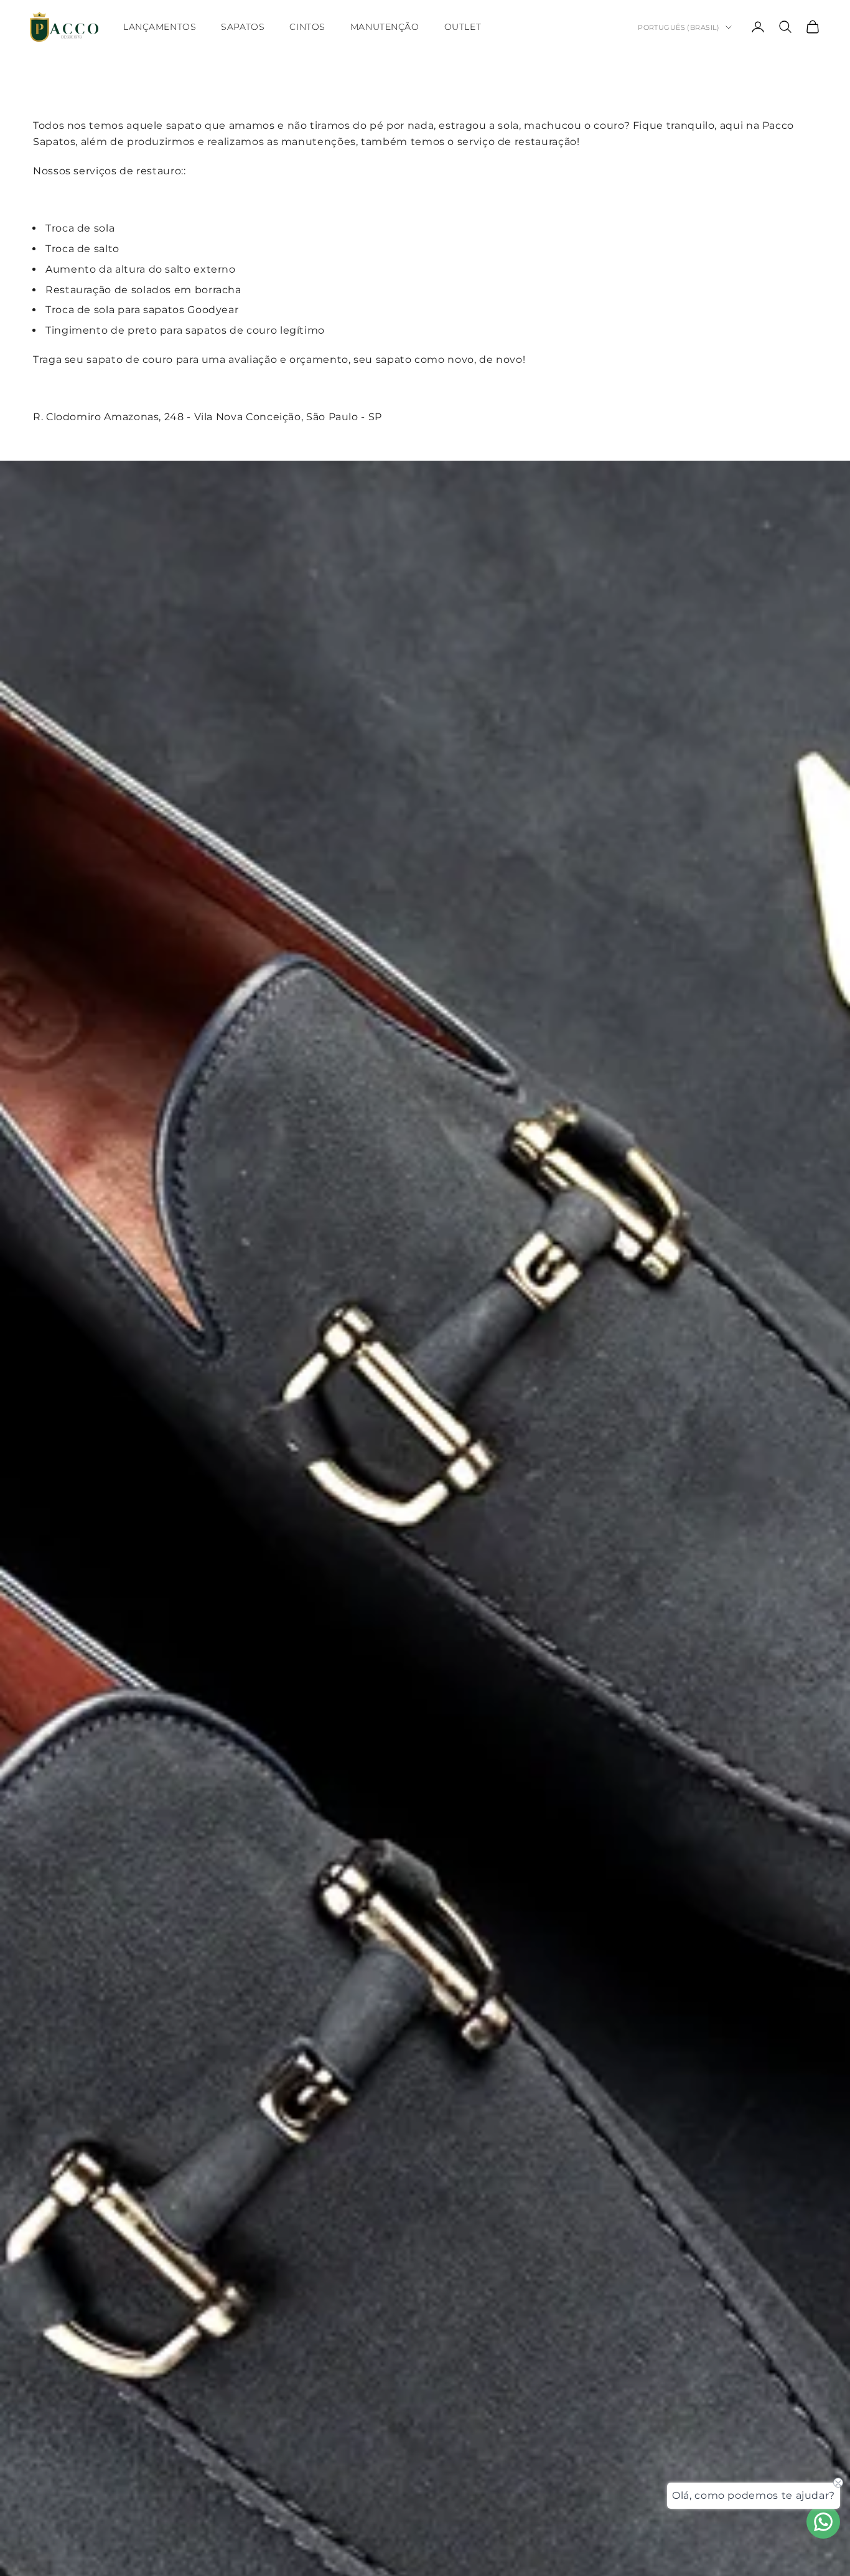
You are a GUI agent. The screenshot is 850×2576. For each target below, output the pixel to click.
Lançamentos (160, 27)
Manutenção (385, 27)
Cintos (307, 27)
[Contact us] (823, 2522)
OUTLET (463, 27)
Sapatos (243, 27)
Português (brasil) (679, 27)
